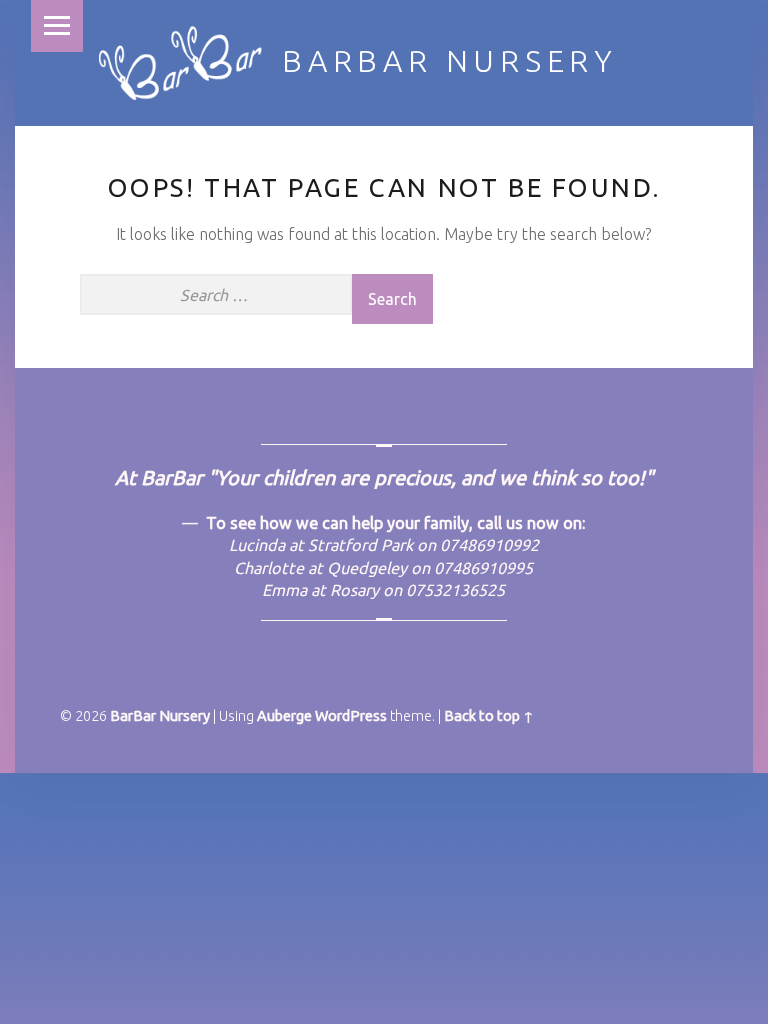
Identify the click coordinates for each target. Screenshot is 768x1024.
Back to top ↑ (489, 716)
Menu (57, 26)
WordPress (351, 716)
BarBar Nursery (450, 61)
